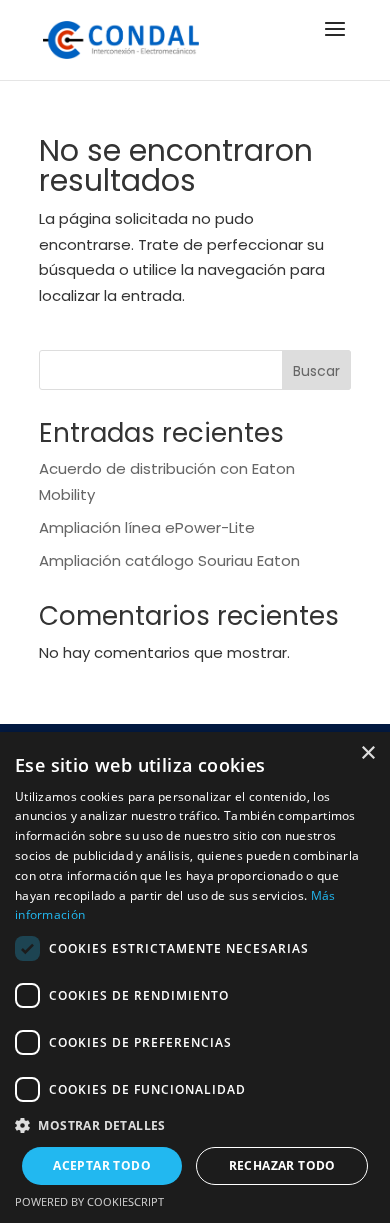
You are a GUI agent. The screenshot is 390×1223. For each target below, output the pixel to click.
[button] (195, 1126)
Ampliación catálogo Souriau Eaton (169, 560)
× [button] (367, 753)
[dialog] (195, 977)
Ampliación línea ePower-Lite (147, 527)
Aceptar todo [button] (102, 1165)
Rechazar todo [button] (282, 1165)
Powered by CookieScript (89, 1201)
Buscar (316, 371)
